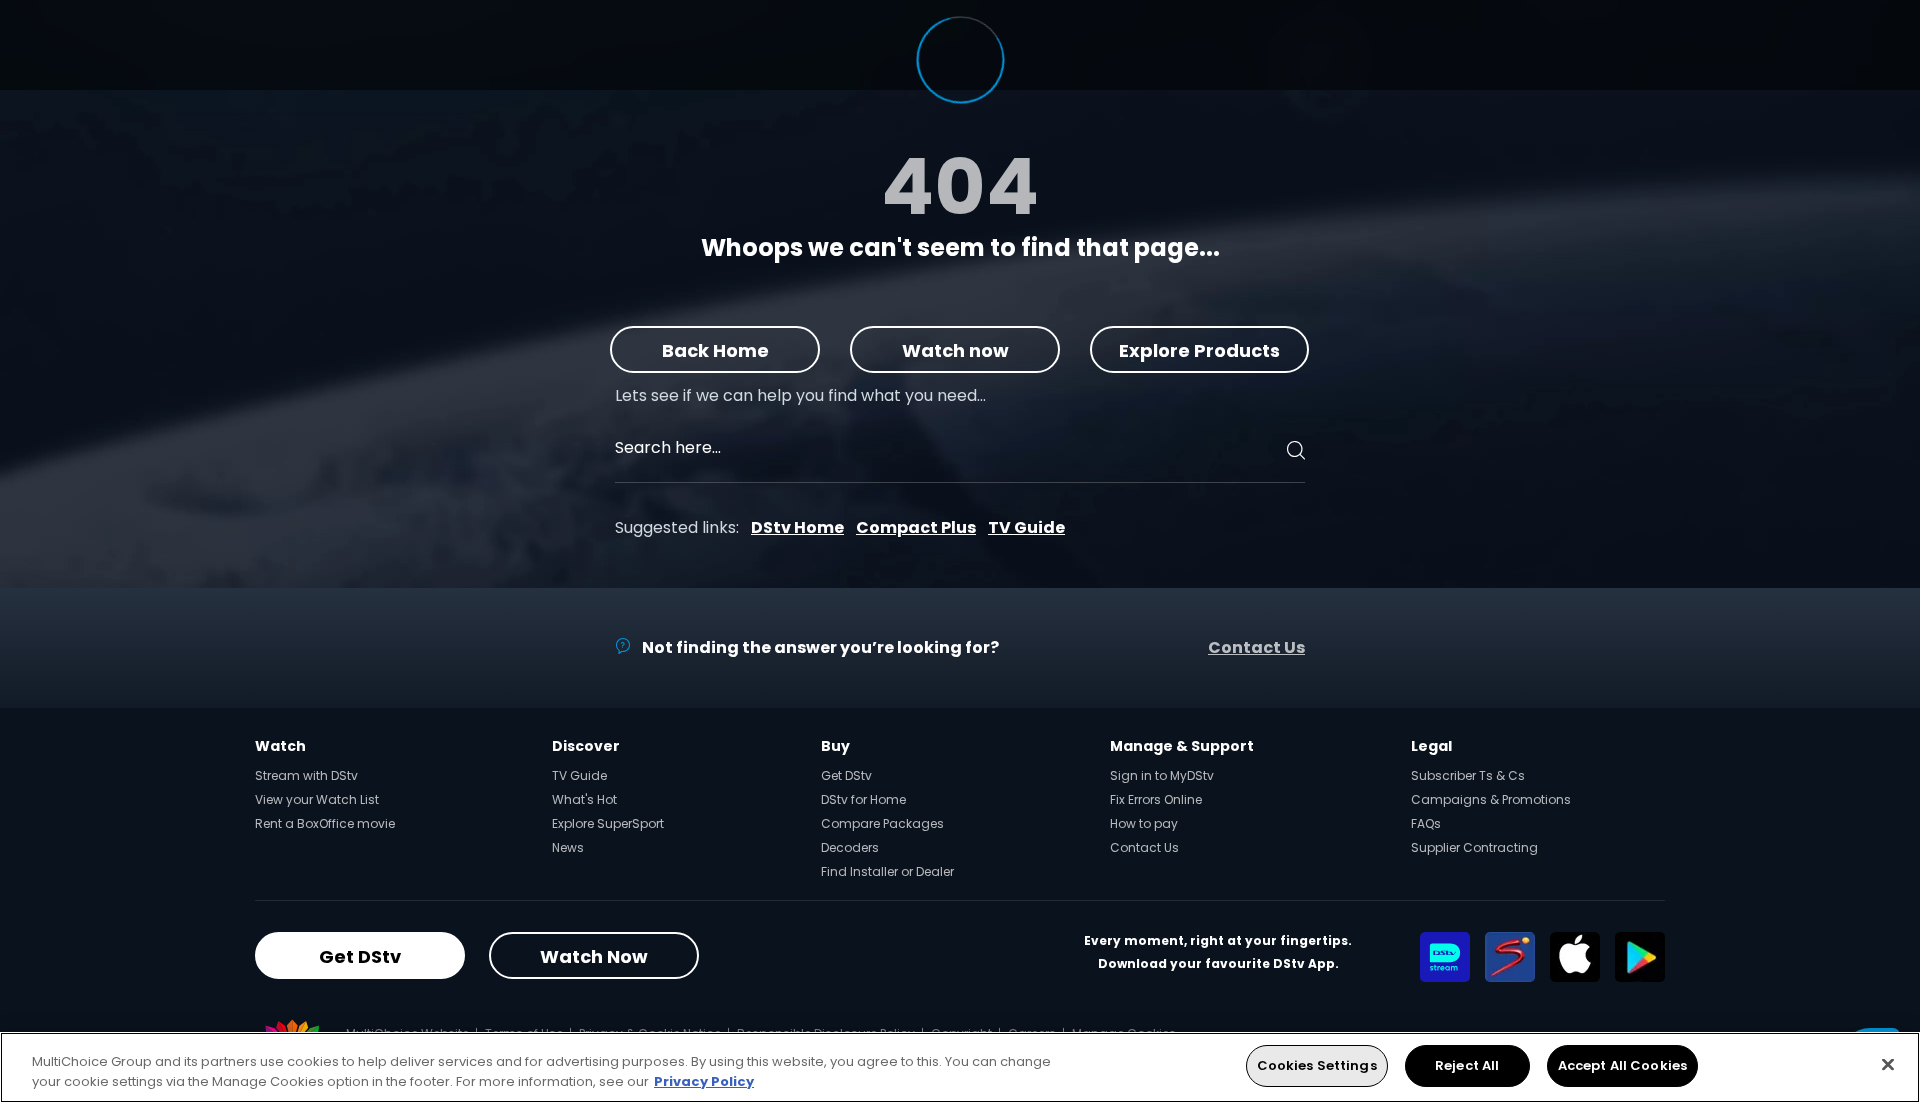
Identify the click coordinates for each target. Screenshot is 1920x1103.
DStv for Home (863, 799)
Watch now (955, 350)
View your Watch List (317, 799)
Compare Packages (882, 823)
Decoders (850, 847)
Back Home (715, 350)
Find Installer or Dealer (887, 871)
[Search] (1293, 450)
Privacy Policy (704, 1081)
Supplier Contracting (1474, 847)
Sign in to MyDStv (1162, 775)
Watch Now (594, 956)
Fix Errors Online (1156, 799)
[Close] (1888, 1064)
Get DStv (846, 775)
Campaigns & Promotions (1491, 799)
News (568, 847)
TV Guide (1026, 527)
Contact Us (1256, 647)
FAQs (1426, 823)
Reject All (1467, 1065)
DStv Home (797, 527)
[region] (960, 1067)
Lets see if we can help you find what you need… (800, 395)
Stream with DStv (306, 775)
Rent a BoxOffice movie (325, 823)
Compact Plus (916, 527)
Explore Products (1200, 350)
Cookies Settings (1317, 1065)
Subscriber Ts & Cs (1468, 775)
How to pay (1144, 823)
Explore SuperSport (608, 823)
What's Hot (584, 799)
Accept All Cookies (1622, 1065)
